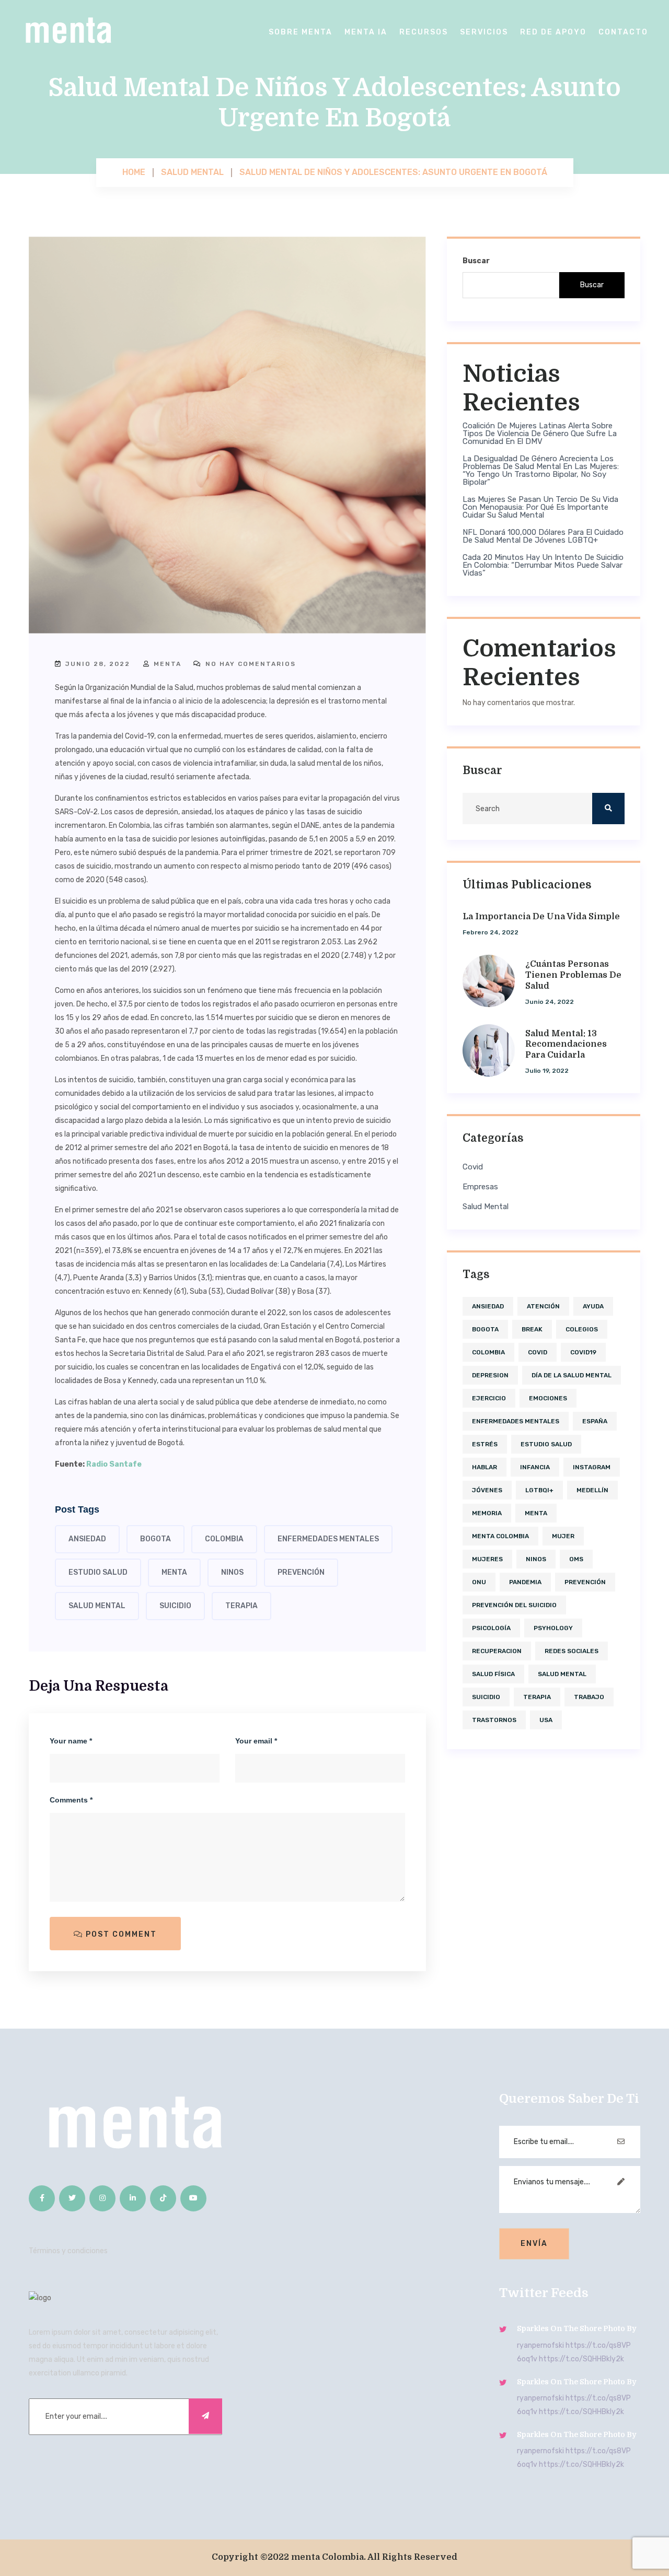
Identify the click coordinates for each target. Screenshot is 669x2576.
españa (595, 1421)
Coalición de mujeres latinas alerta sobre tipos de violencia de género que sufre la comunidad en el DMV (540, 434)
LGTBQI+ (539, 1490)
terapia (241, 1606)
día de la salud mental (572, 1375)
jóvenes (487, 1490)
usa (546, 1720)
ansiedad (87, 1539)
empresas (480, 1187)
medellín (592, 1490)
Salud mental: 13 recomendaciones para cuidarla (566, 1045)
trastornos (494, 1720)
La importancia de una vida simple (541, 917)
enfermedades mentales (328, 1539)
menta (166, 664)
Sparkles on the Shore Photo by (576, 2328)
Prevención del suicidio (514, 1605)
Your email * (256, 1741)
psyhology (553, 1628)
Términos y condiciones (68, 2251)
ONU (479, 1582)
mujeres (487, 1559)
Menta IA (366, 32)
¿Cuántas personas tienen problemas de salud (573, 975)
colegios (582, 1329)
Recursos (424, 32)
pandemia (525, 1582)
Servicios (484, 32)
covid (473, 1167)
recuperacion (497, 1651)
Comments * (71, 1800)
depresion (490, 1375)
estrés (485, 1444)
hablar (485, 1467)
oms (576, 1559)
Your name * (71, 1741)
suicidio (175, 1606)
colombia (224, 1539)
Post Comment (120, 1934)
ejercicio (489, 1398)
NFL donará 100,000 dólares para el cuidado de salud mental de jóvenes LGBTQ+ (543, 536)
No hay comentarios (249, 664)
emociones (548, 1398)
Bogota (155, 1539)
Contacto (623, 32)
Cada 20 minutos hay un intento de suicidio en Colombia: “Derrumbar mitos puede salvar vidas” (543, 565)
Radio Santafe (114, 1464)
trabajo (589, 1697)
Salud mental (486, 1207)
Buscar (476, 261)
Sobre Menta (301, 32)
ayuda (593, 1306)
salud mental (97, 1606)
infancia (535, 1467)
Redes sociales (572, 1651)
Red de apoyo (553, 32)
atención (543, 1306)
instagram (592, 1467)
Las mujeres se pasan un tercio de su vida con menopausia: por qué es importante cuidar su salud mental (540, 507)
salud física (493, 1674)
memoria (487, 1513)
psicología (491, 1628)
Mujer (563, 1536)
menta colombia (500, 1536)
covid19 (583, 1352)
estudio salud (98, 1572)
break (532, 1329)
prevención (301, 1572)
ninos (232, 1572)
